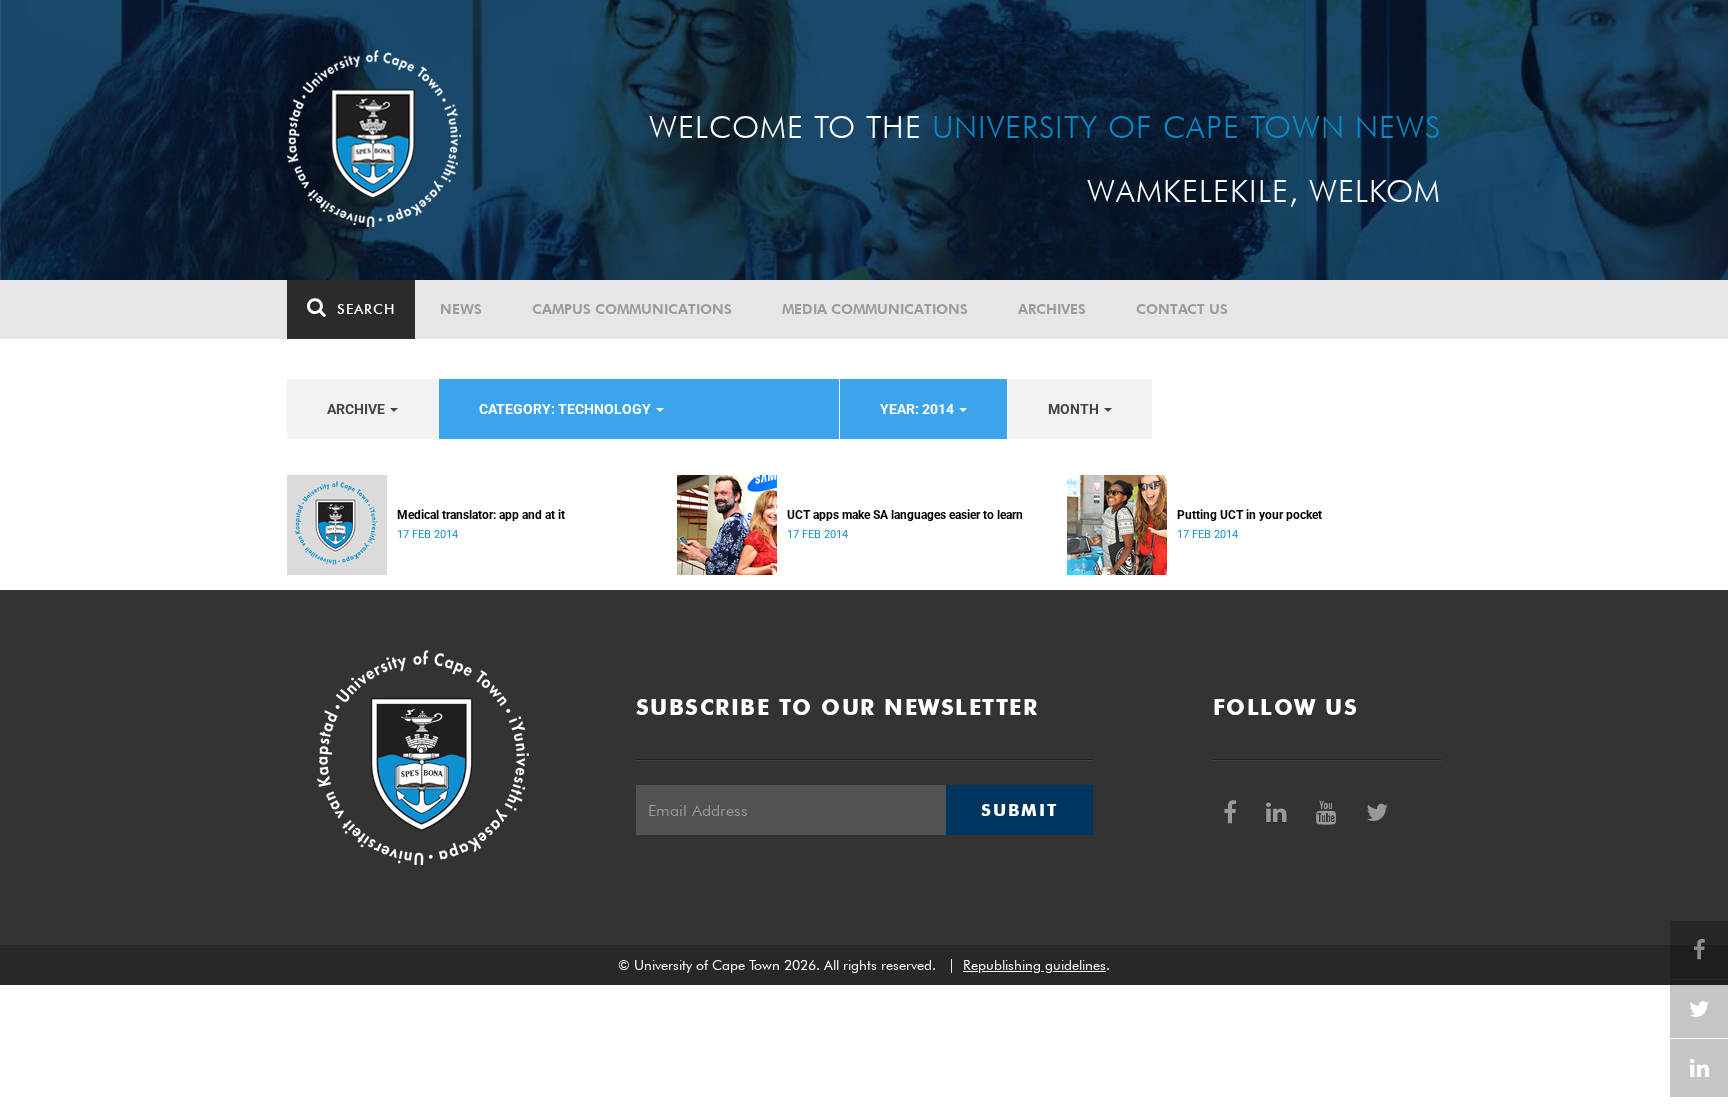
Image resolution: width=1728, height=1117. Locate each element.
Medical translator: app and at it (481, 515)
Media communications (875, 309)
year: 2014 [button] (918, 409)
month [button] (1075, 409)
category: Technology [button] (566, 409)
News (461, 309)
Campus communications (632, 309)
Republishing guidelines (1034, 965)
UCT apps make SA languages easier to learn (905, 515)
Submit (1019, 810)
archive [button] (357, 409)
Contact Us (1182, 309)
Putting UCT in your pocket (1249, 515)
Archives (1052, 309)
